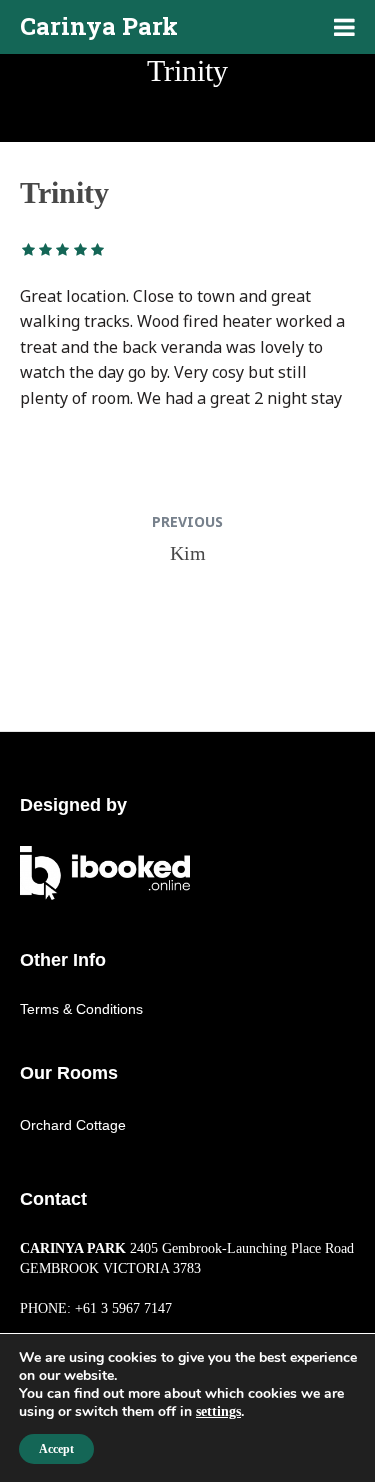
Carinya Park (99, 26)
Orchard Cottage (73, 1125)
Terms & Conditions (81, 1009)
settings (218, 1411)
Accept (56, 1449)
